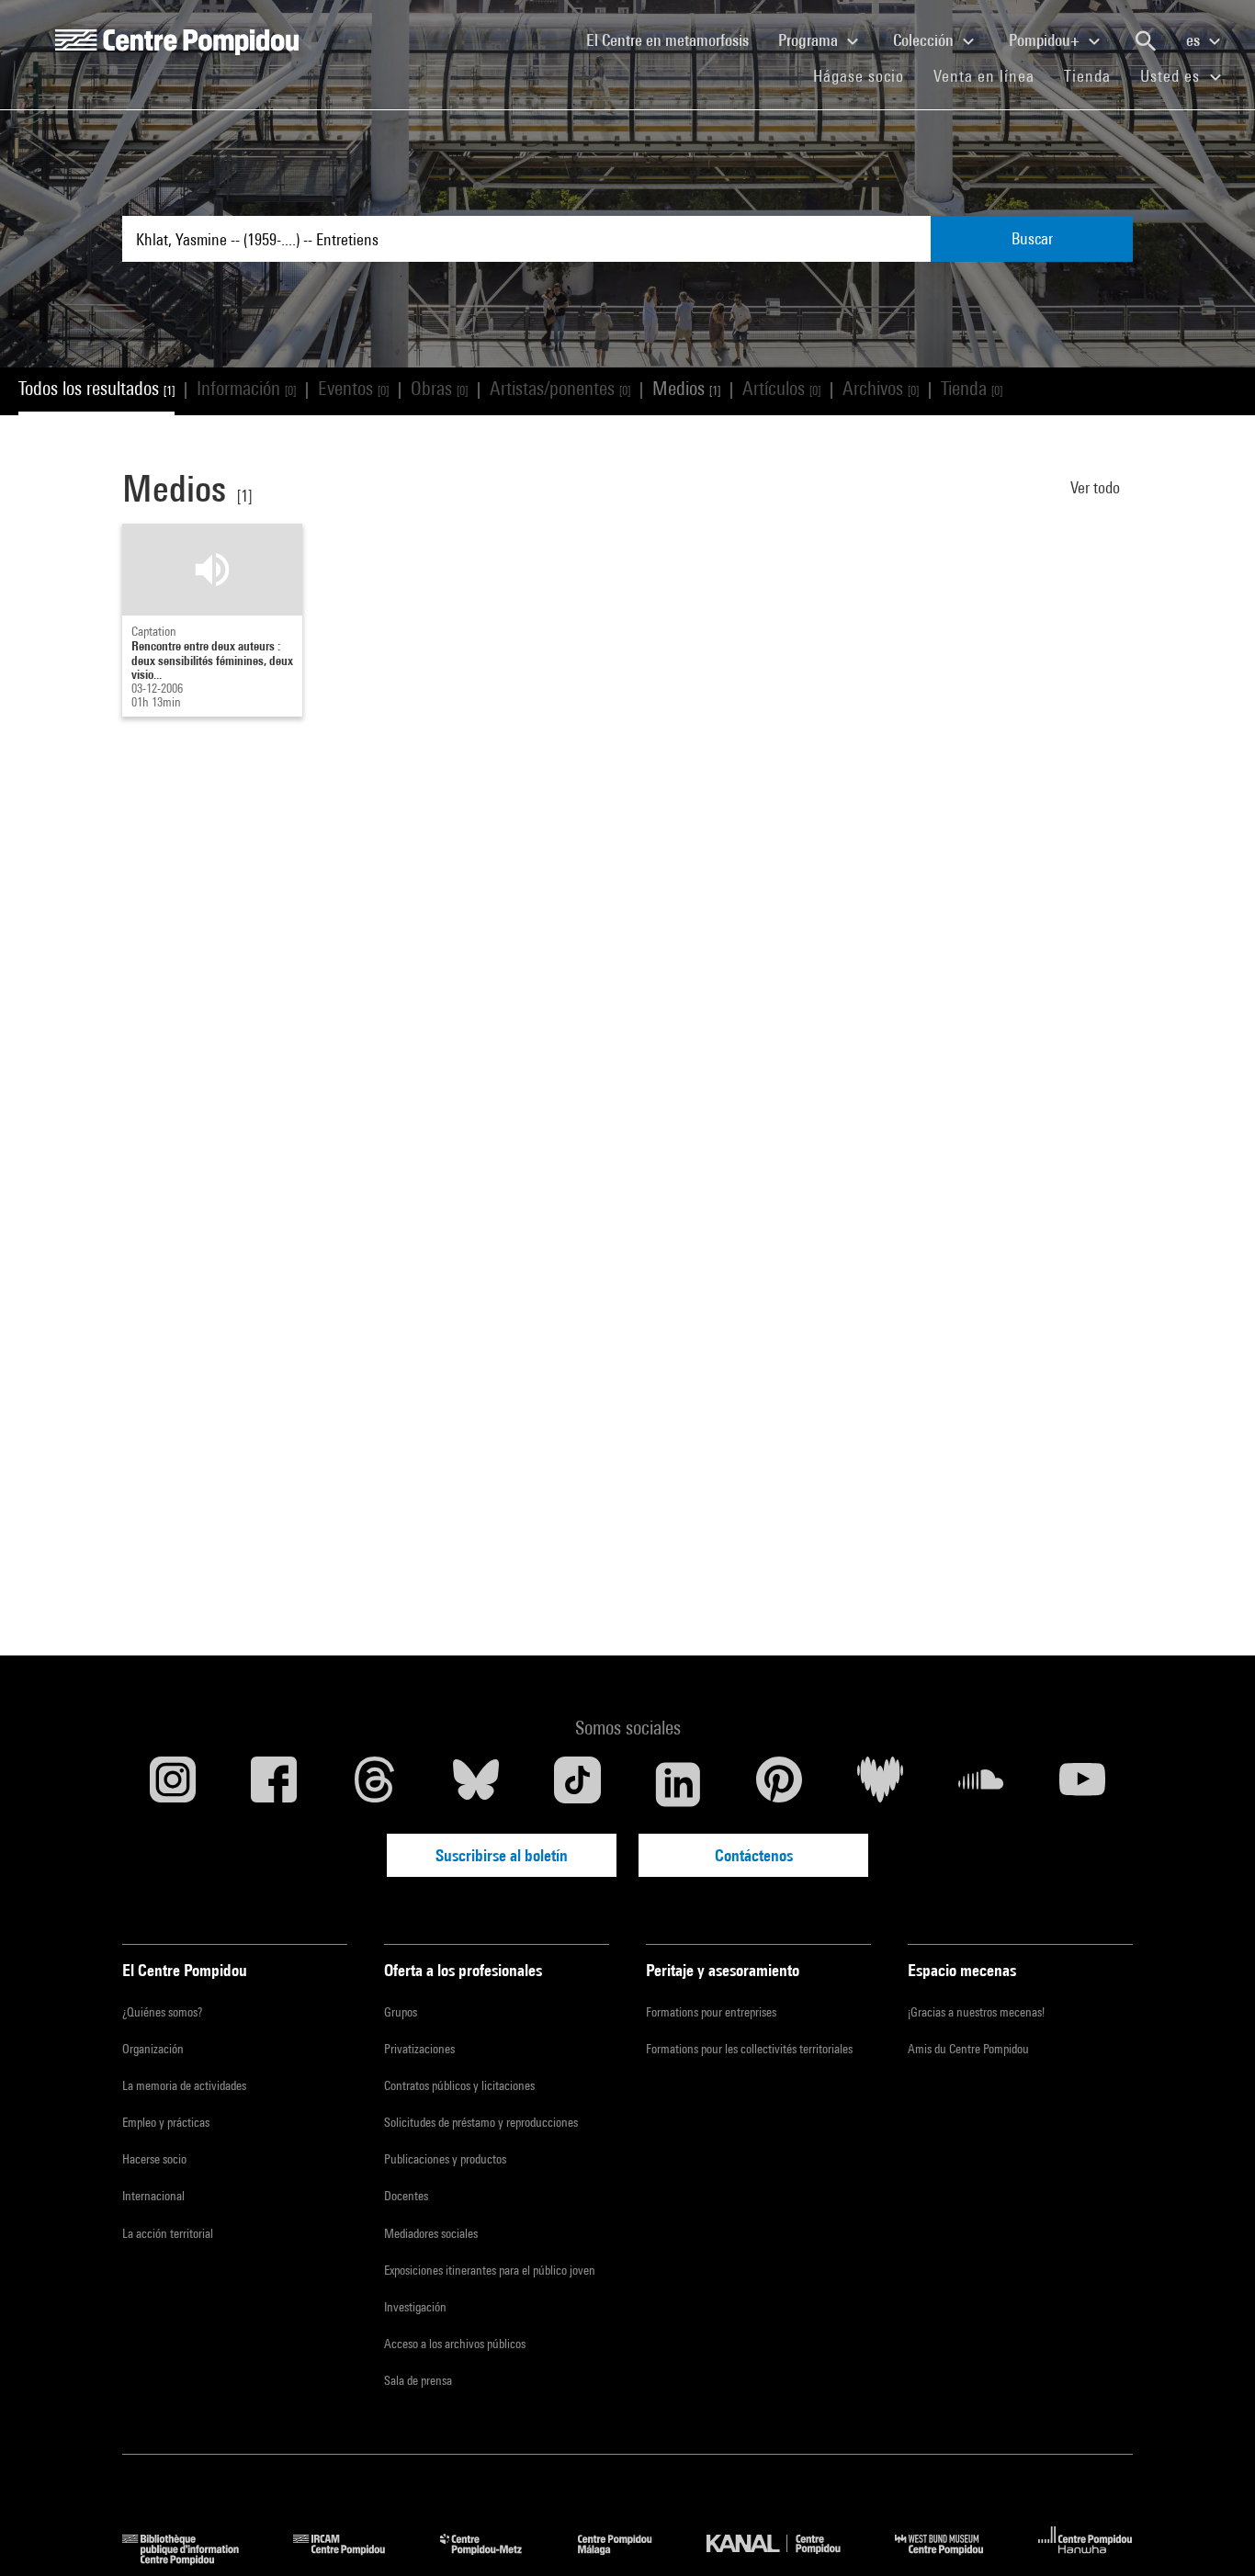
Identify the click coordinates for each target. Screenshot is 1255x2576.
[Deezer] (880, 1784)
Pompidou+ (1046, 40)
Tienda (1095, 75)
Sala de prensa (418, 2380)
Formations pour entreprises (711, 2012)
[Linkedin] (678, 1784)
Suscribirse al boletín (502, 1855)
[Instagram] (173, 1784)
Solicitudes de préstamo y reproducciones (481, 2122)
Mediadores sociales (431, 2233)
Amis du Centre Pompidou (968, 2049)
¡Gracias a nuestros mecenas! (976, 2012)
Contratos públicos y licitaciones (459, 2085)
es (1195, 40)
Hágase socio (866, 75)
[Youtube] (1082, 1784)
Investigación (415, 2307)
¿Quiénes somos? (162, 2012)
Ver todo (1097, 487)
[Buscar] (1146, 41)
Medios (686, 388)
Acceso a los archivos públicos (455, 2344)
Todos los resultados (96, 388)
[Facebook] (274, 1784)
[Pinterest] (779, 1784)
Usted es (1172, 76)
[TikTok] (577, 1784)
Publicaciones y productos (445, 2159)
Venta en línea (984, 76)
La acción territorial (168, 2233)
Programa (810, 40)
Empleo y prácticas (166, 2122)
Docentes (406, 2196)
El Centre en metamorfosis (675, 40)
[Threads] (375, 1784)
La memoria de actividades (184, 2085)
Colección (925, 40)
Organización (153, 2049)
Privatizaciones (419, 2049)
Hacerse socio (154, 2159)
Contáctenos (754, 1855)
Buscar (1032, 238)
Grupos (401, 2012)
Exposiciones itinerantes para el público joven (490, 2270)
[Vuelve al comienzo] (1212, 2533)
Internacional (153, 2196)
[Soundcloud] (981, 1784)
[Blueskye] (476, 1784)
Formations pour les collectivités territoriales (749, 2049)
